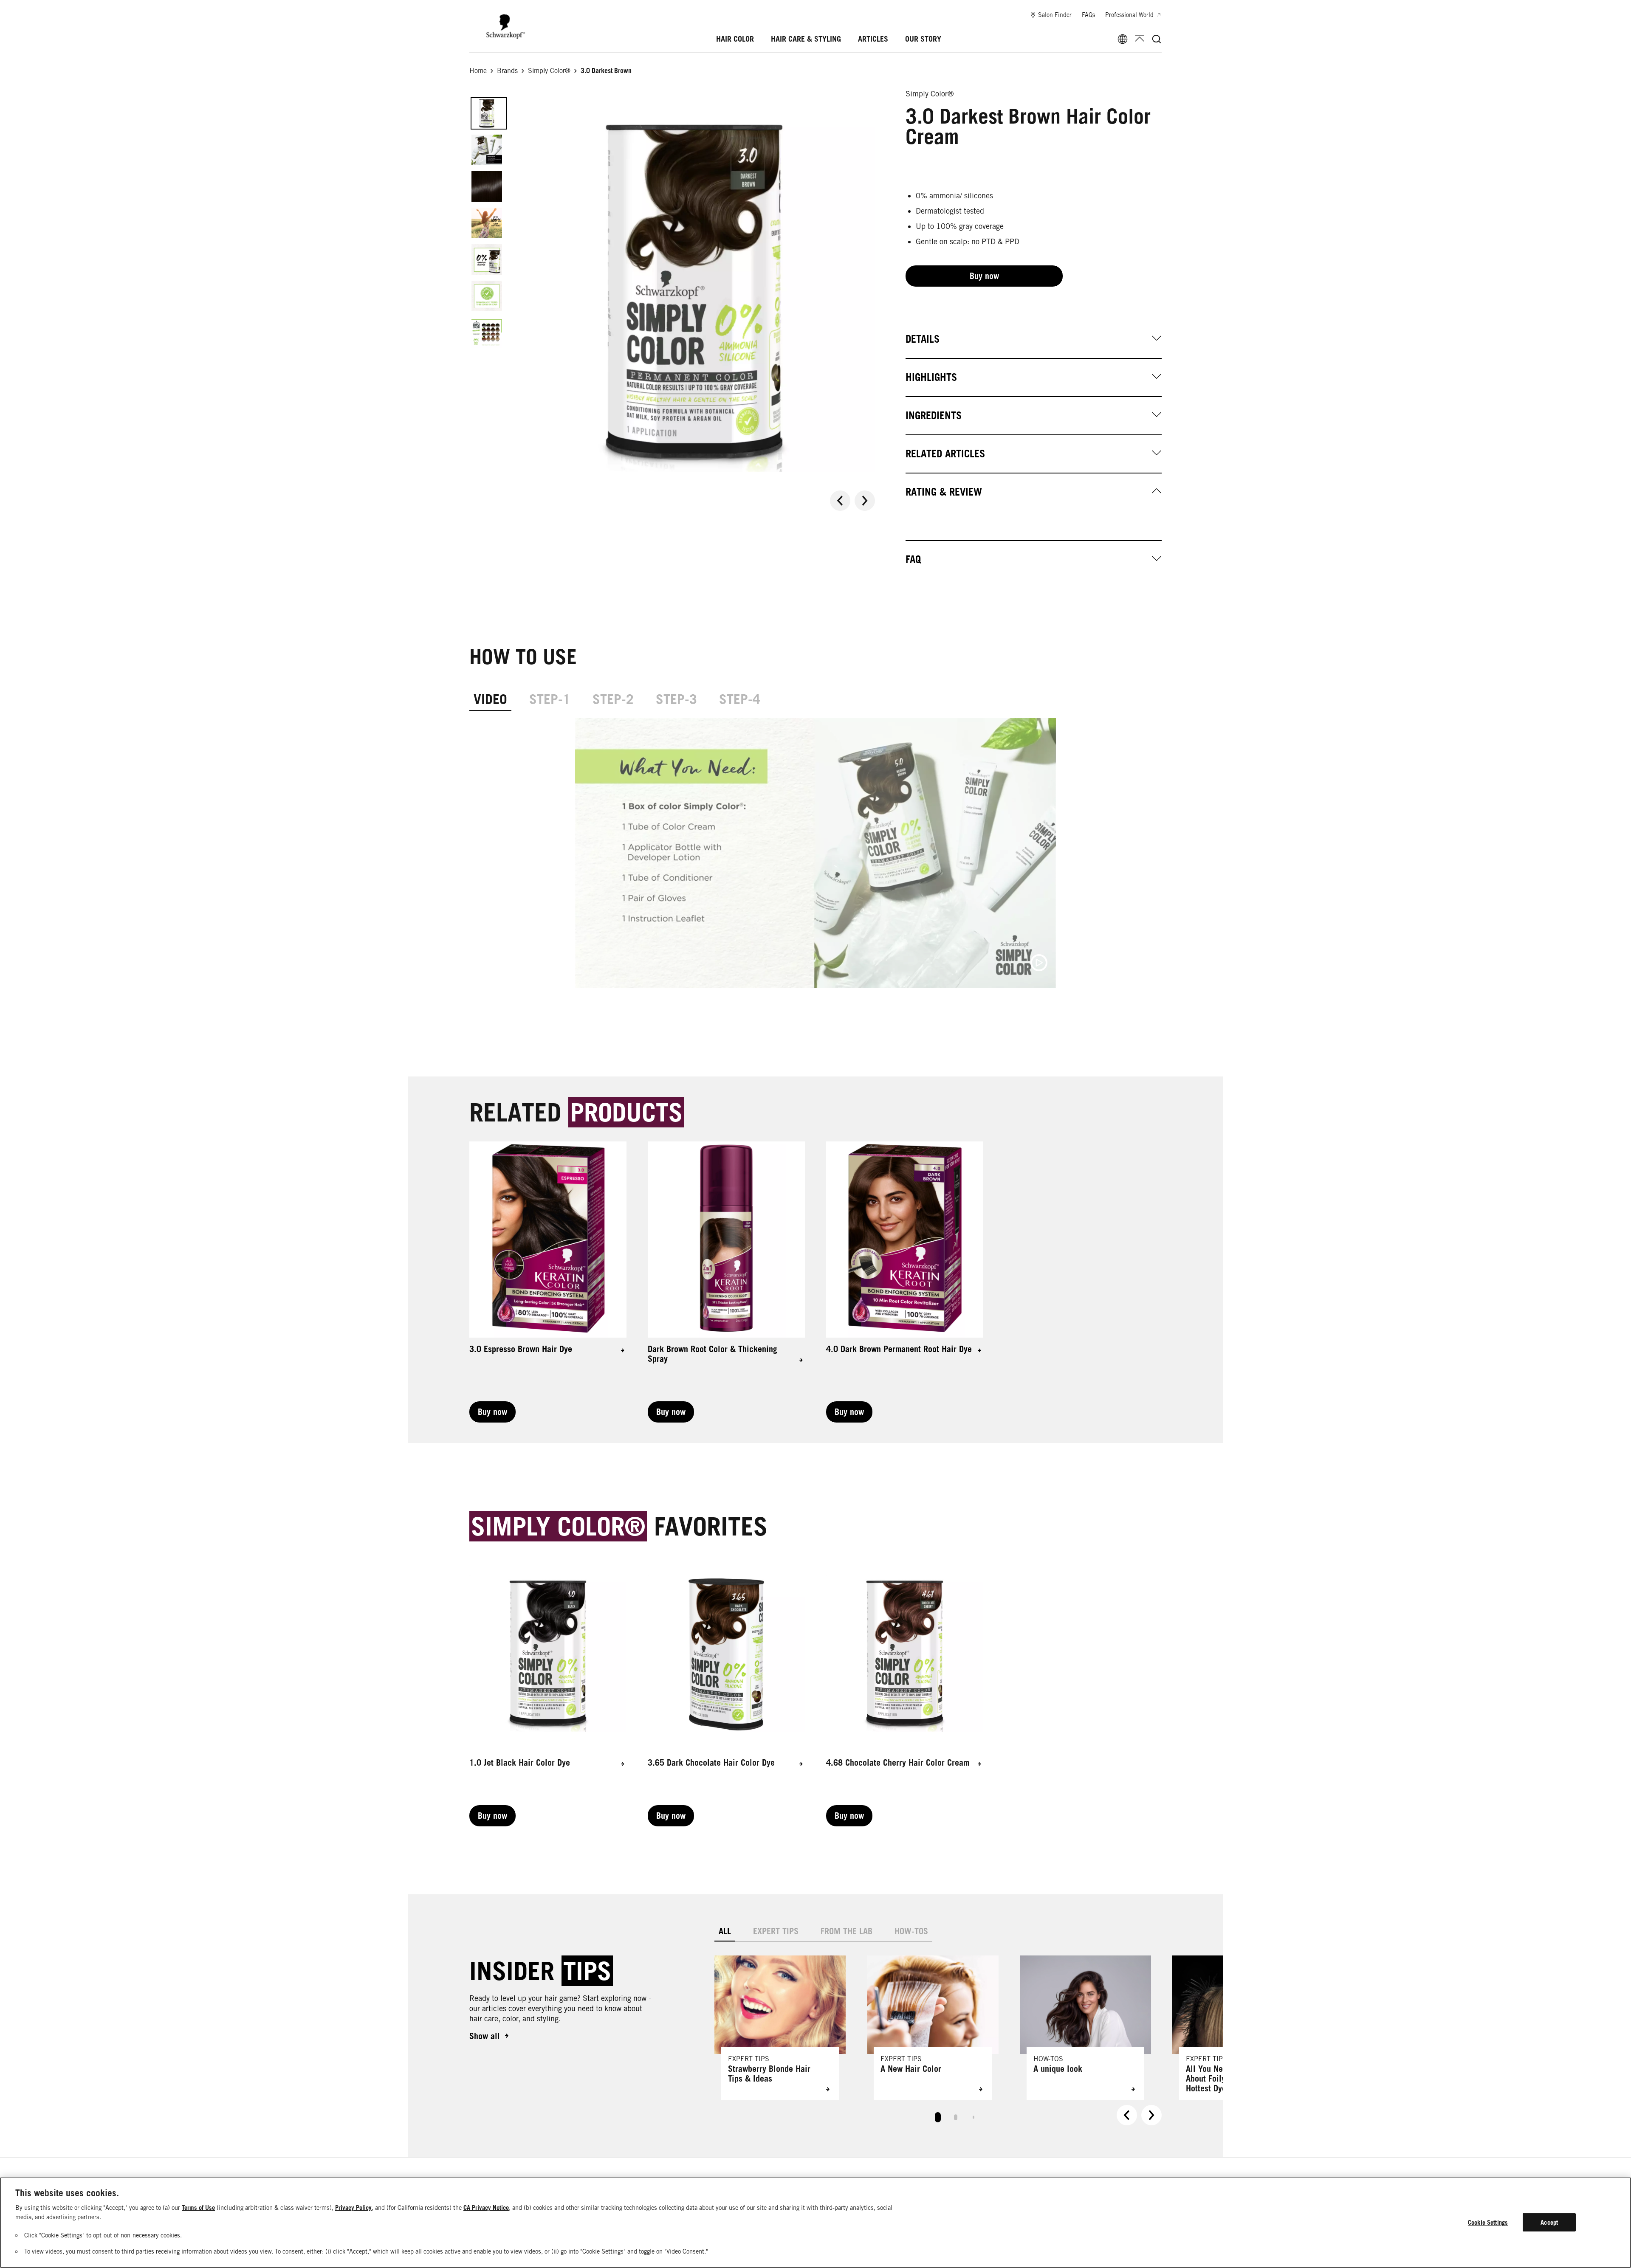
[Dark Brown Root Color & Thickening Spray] (726, 1282)
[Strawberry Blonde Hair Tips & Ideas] (780, 2028)
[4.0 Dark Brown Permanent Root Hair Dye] (905, 1282)
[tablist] (938, 2115)
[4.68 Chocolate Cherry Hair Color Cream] (905, 1691)
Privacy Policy (353, 2207)
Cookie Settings (1488, 2222)
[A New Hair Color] (933, 2028)
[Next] (865, 501)
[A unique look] (1086, 2028)
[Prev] (840, 501)
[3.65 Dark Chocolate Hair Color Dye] (726, 1691)
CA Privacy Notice (486, 2207)
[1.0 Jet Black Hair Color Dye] (548, 1691)
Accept (1549, 2222)
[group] (673, 292)
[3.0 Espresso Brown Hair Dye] (548, 1282)
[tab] (490, 699)
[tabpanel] (815, 860)
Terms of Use (198, 2207)
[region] (815, 2223)
